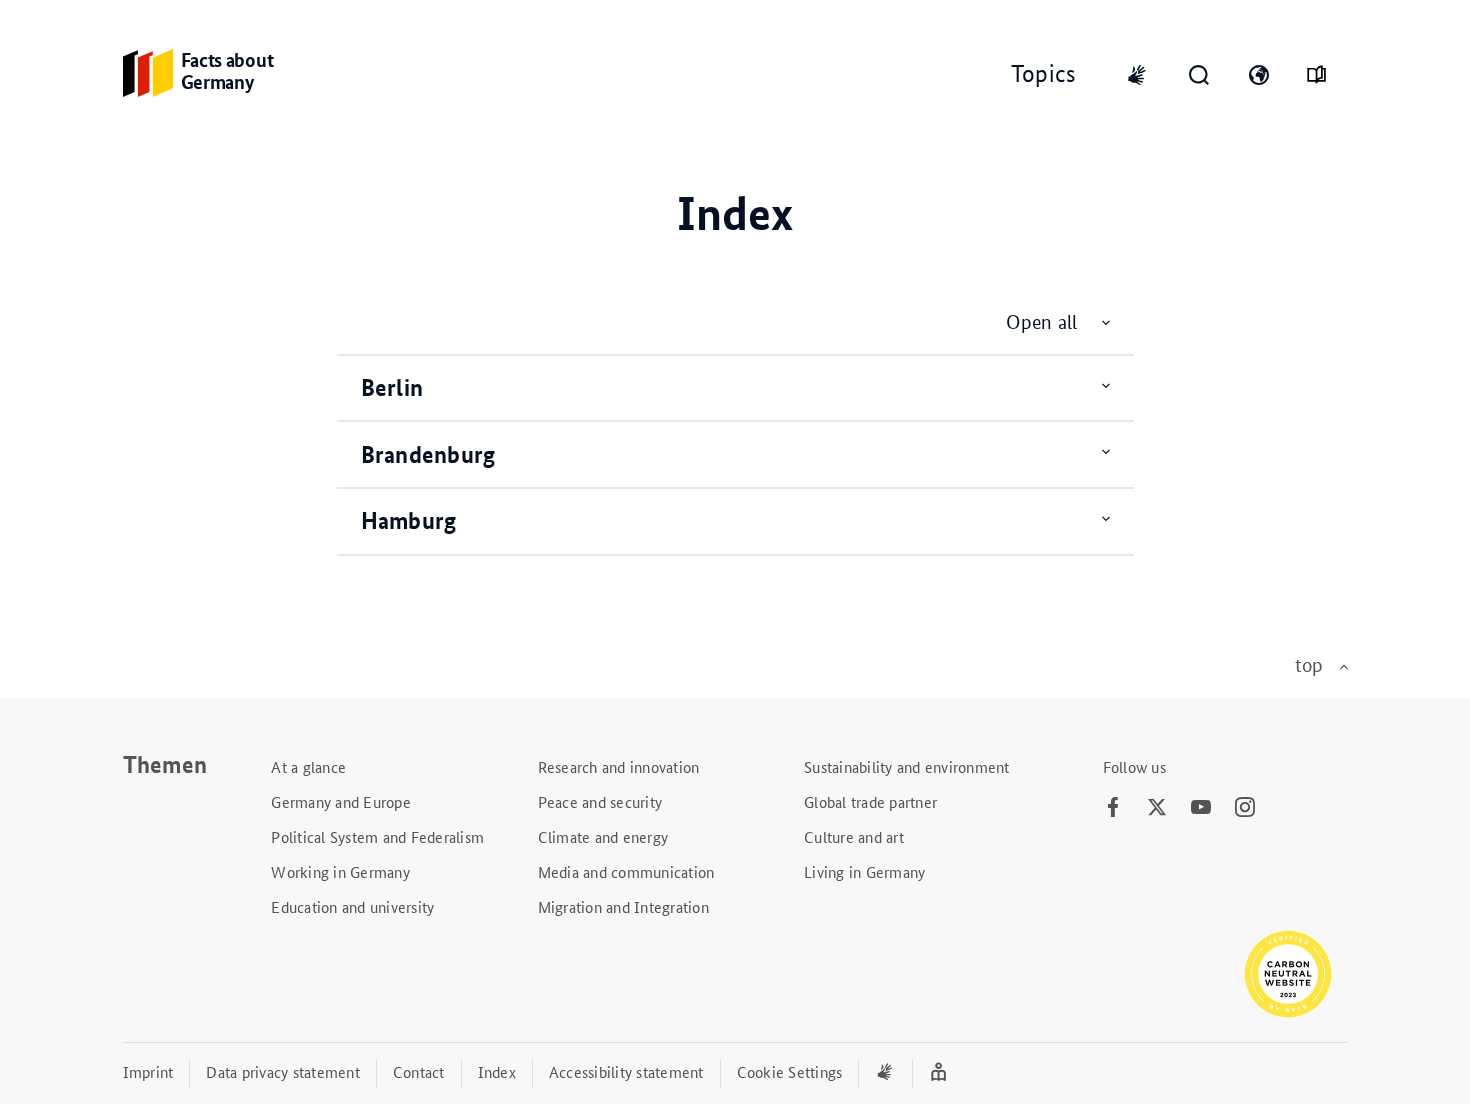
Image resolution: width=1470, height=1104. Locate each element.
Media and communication (626, 871)
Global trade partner (870, 801)
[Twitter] (1157, 808)
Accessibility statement (626, 1071)
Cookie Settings (790, 1071)
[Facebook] (1113, 808)
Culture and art (854, 836)
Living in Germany (864, 871)
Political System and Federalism (377, 836)
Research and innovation (619, 766)
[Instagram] (1245, 808)
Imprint (148, 1071)
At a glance (308, 766)
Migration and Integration (623, 906)
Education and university (352, 906)
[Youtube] (1201, 808)
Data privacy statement (283, 1071)
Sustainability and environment (907, 766)
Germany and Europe (341, 801)
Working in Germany (340, 871)
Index (497, 1071)
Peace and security (600, 801)
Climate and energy (603, 836)
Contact (419, 1071)
